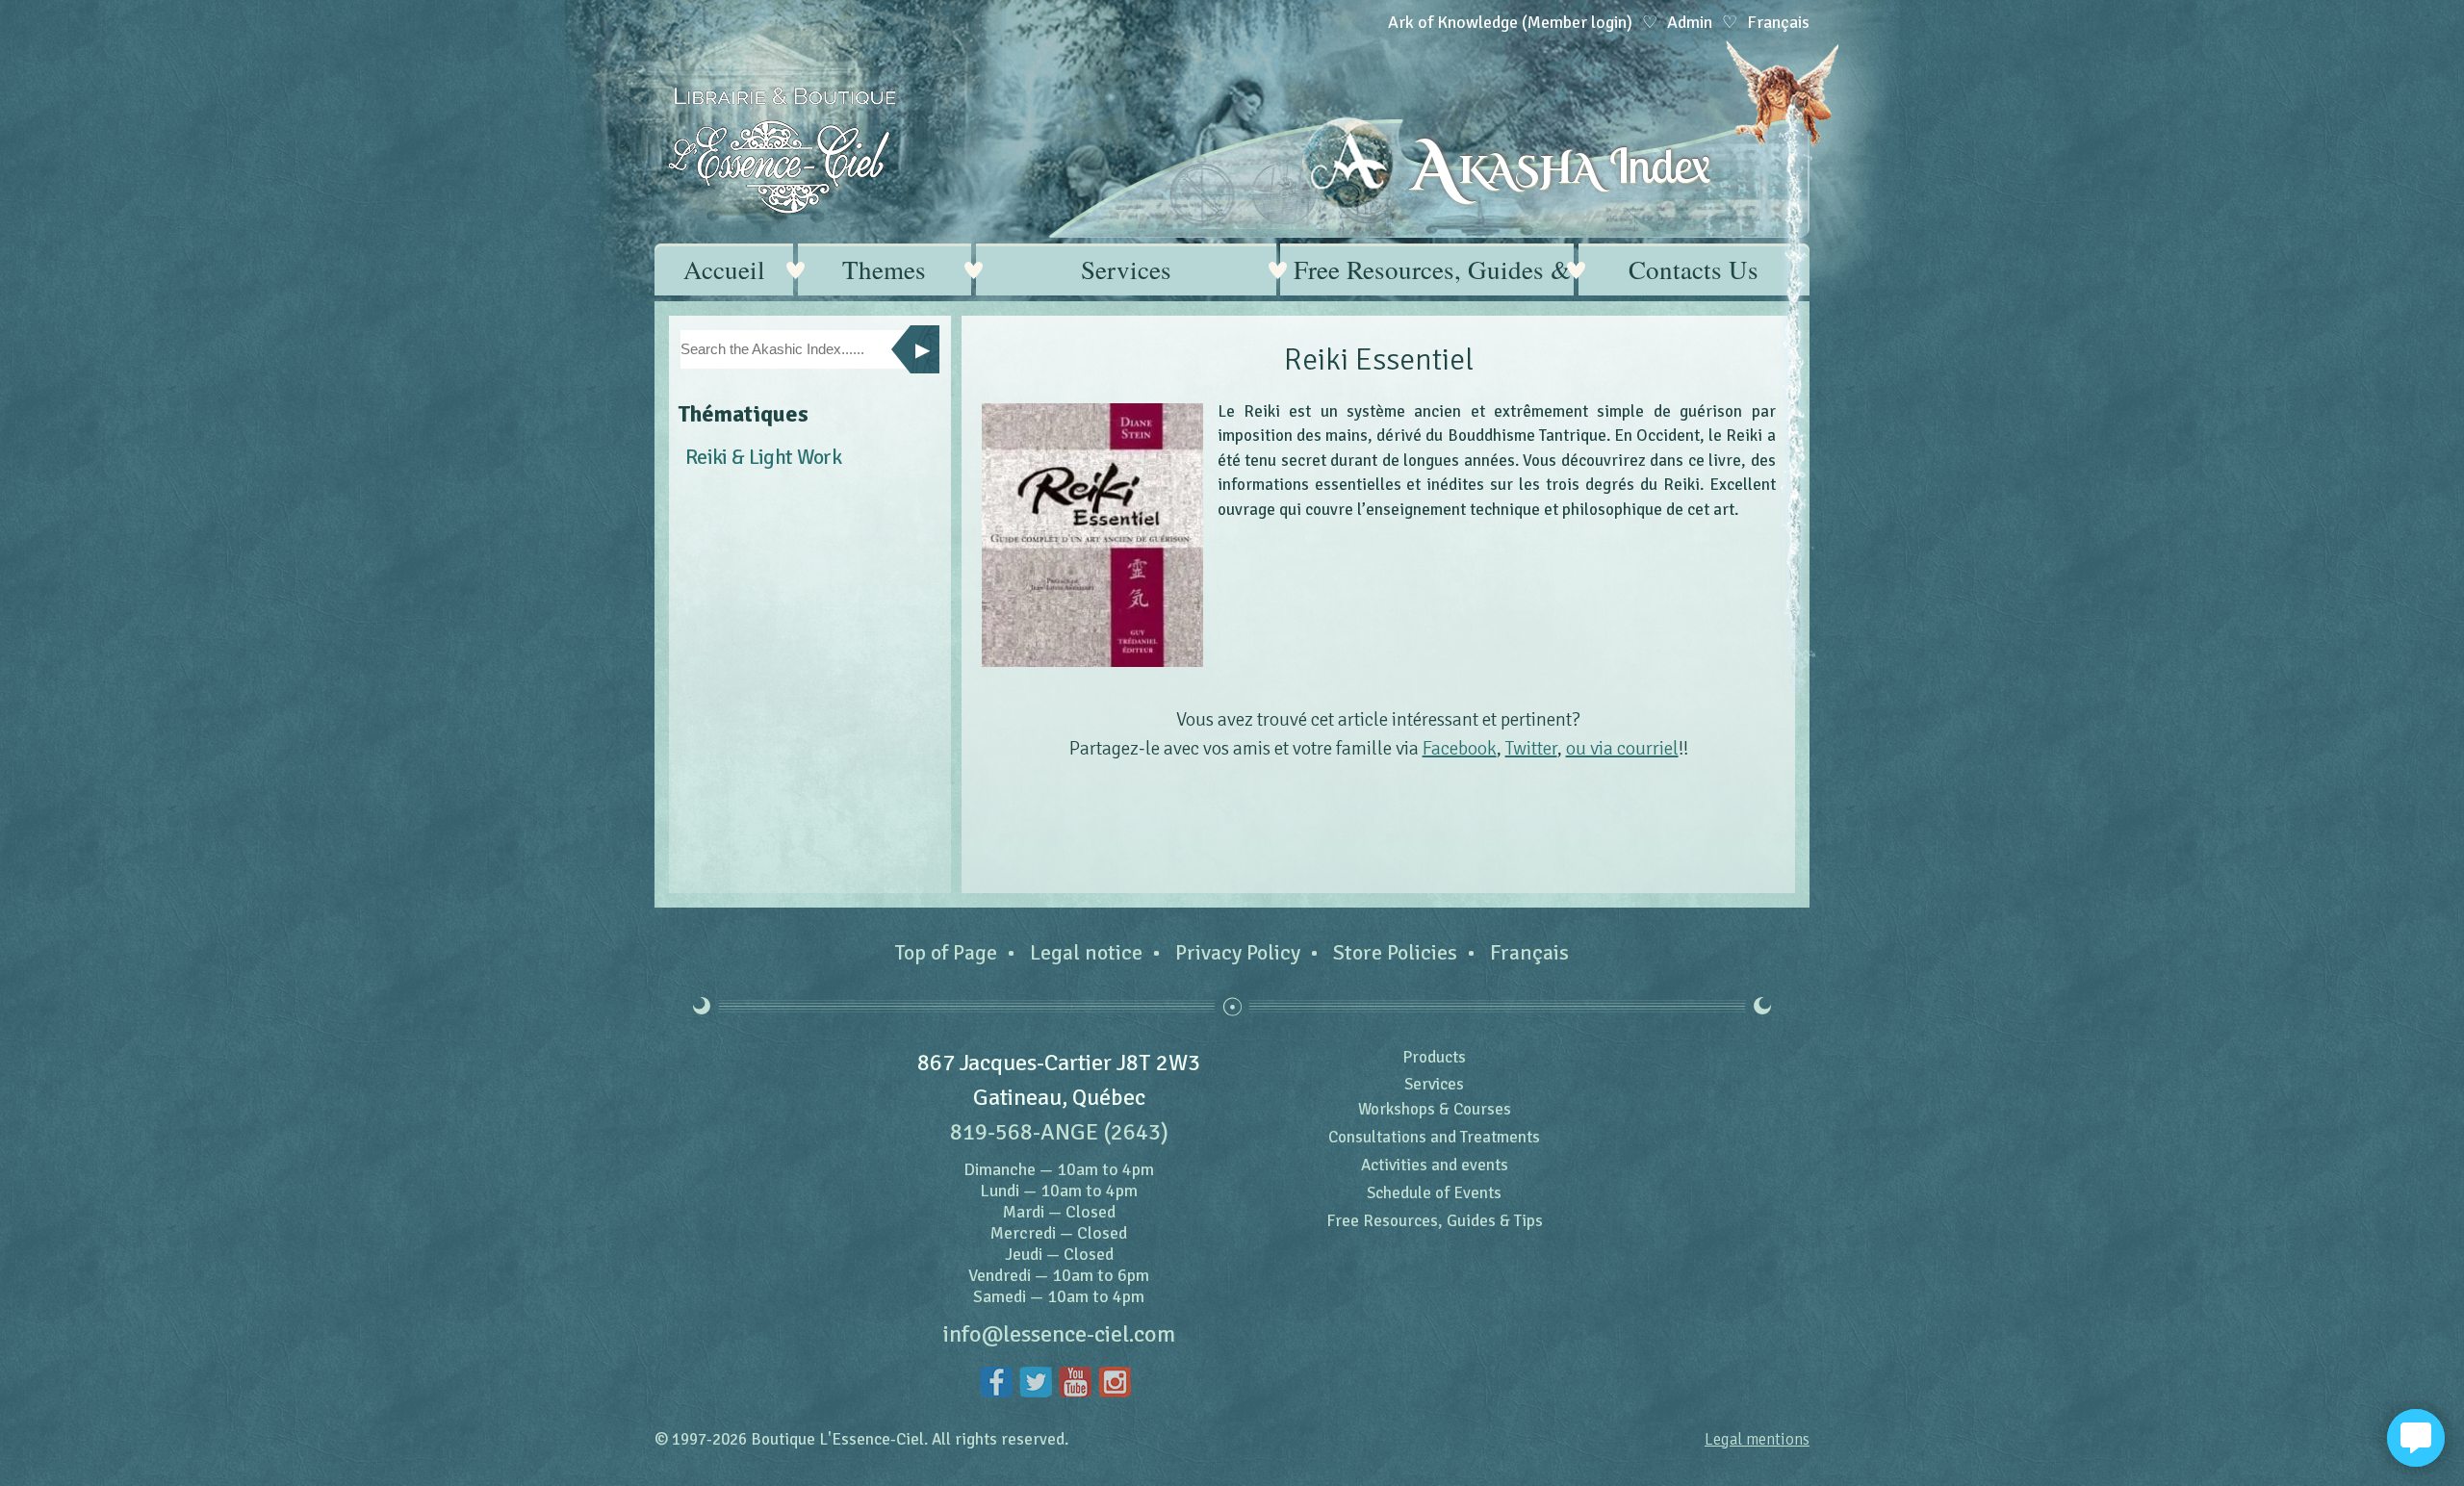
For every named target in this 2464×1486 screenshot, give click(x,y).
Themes (884, 269)
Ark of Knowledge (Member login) (1510, 22)
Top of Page (946, 952)
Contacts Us (1694, 269)
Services (1126, 269)
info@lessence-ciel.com (1059, 1334)
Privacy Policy (1238, 952)
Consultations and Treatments (1434, 1137)
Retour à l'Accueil (782, 151)
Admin (1690, 22)
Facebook (1460, 748)
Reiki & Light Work (763, 457)
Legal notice (1086, 952)
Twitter (1531, 748)
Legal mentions (1757, 1439)
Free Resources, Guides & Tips (1434, 269)
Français (1529, 952)
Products (1434, 1057)
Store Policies (1395, 952)
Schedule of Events (1434, 1193)
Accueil (724, 269)
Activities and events (1435, 1165)
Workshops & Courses (1435, 1109)
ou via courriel (1622, 748)
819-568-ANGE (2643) (1059, 1132)
